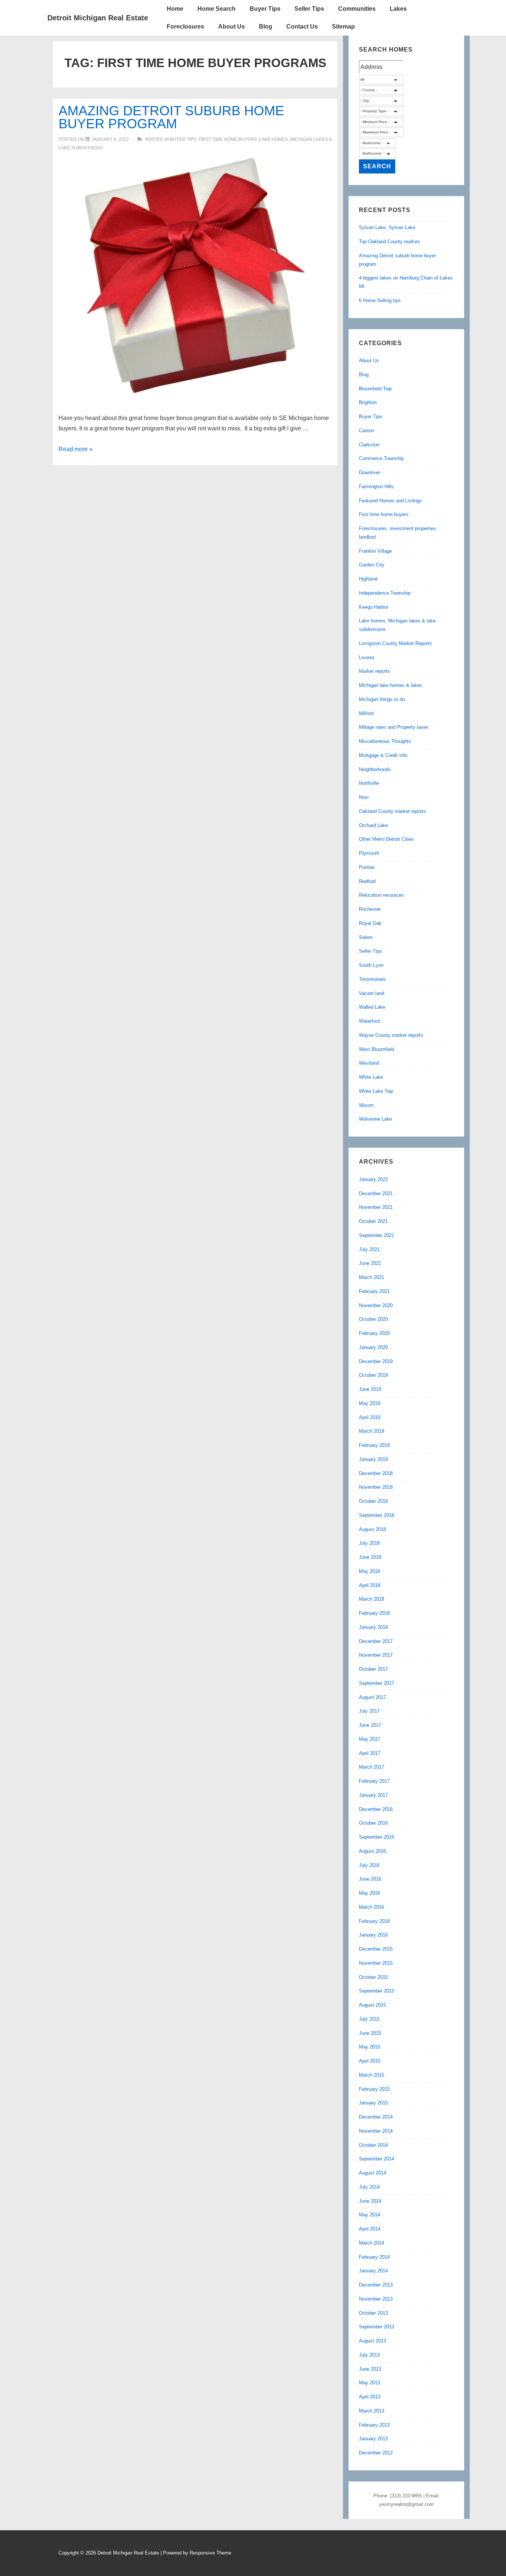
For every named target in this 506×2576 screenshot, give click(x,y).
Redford (367, 881)
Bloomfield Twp (375, 389)
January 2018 (373, 1627)
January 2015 (373, 2103)
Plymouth (369, 853)
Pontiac (367, 867)
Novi (364, 797)
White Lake (371, 1077)
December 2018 (376, 1473)
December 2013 (376, 2285)
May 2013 (369, 2383)
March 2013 (372, 2411)
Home (175, 9)
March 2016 (372, 1907)
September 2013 (377, 2327)
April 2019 (370, 1417)
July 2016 (369, 1865)
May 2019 (369, 1403)
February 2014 (374, 2257)
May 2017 (369, 1739)
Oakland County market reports (392, 811)
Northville (369, 783)
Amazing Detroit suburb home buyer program (171, 117)
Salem (366, 937)
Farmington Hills (376, 487)
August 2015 (372, 2005)
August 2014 (372, 2173)
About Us (232, 27)
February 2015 (374, 2089)
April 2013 (370, 2397)
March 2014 (372, 2243)
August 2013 (372, 2341)
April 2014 (370, 2229)
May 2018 (369, 1571)
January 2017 (373, 1795)
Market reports (374, 671)
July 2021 (369, 1249)
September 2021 (377, 1235)
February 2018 (374, 1613)
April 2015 (370, 2061)
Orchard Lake (373, 825)
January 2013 (373, 2439)
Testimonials (372, 979)
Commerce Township (381, 458)
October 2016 (373, 1823)
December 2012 (376, 2453)
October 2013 (373, 2313)
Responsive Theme (210, 2553)
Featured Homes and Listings (390, 501)
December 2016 (376, 1809)
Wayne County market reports (391, 1035)
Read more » (76, 449)
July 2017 (369, 1711)
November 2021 (376, 1207)
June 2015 (370, 2033)
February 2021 (374, 1291)
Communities (357, 9)
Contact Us (302, 27)
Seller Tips (309, 9)
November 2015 (376, 1963)
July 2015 (369, 2019)
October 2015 (373, 1977)
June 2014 (370, 2201)
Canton (367, 431)
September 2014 (377, 2159)
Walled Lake (372, 1007)
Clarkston (369, 445)
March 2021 (372, 1277)
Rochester (370, 909)
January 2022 (373, 1179)
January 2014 (373, 2271)
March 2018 (372, 1599)
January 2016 (373, 1935)
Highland (368, 579)
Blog (266, 27)
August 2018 (372, 1529)
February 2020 (374, 1333)
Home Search (217, 9)
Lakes (398, 9)
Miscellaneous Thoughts (385, 741)
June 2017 (370, 1725)
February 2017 (374, 1781)
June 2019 (370, 1389)
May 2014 (369, 2215)
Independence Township (385, 593)
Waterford (369, 1021)
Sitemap (343, 27)
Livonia (367, 657)
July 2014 (369, 2187)
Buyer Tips (265, 9)
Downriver (369, 472)
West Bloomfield (377, 1049)
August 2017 (372, 1697)
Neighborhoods (375, 769)
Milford (366, 713)
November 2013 (376, 2299)
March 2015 (372, 2075)
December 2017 (376, 1641)
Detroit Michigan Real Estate (98, 18)
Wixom (366, 1105)
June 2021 (370, 1263)
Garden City (372, 565)
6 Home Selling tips (380, 300)
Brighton (368, 402)
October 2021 (373, 1221)
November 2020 (376, 1305)
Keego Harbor (374, 607)
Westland (369, 1063)
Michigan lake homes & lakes (391, 685)
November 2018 (376, 1487)
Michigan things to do (382, 699)
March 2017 (372, 1767)
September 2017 (377, 1683)
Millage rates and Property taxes (394, 727)
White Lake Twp (376, 1091)
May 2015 (369, 2047)
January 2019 (373, 1459)
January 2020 (373, 1347)
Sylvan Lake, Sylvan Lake (387, 227)
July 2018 (369, 1543)
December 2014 (376, 2117)
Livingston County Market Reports (395, 643)
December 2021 (376, 1193)
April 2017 (370, 1753)
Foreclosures (185, 27)
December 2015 (376, 1949)
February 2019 (374, 1445)
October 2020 (373, 1319)
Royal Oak (370, 923)
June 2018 (370, 1557)
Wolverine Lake (375, 1119)
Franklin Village (375, 551)
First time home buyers (228, 139)
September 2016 (377, 1837)
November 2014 (376, 2131)
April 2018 (370, 1585)
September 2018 (377, 1515)
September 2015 (377, 1991)
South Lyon (371, 965)
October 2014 (373, 2145)
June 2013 (370, 2369)
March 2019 (372, 1431)
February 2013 (374, 2425)
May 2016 (369, 1893)
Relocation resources (382, 895)
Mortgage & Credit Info (383, 755)
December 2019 (376, 1361)
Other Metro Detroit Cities (386, 839)
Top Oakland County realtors (390, 242)
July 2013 (369, 2355)
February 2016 (374, 1921)
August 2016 (372, 1851)
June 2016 (370, 1879)
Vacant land (372, 993)
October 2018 (373, 1501)
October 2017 (373, 1669)
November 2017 (376, 1655)
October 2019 (373, 1375)
